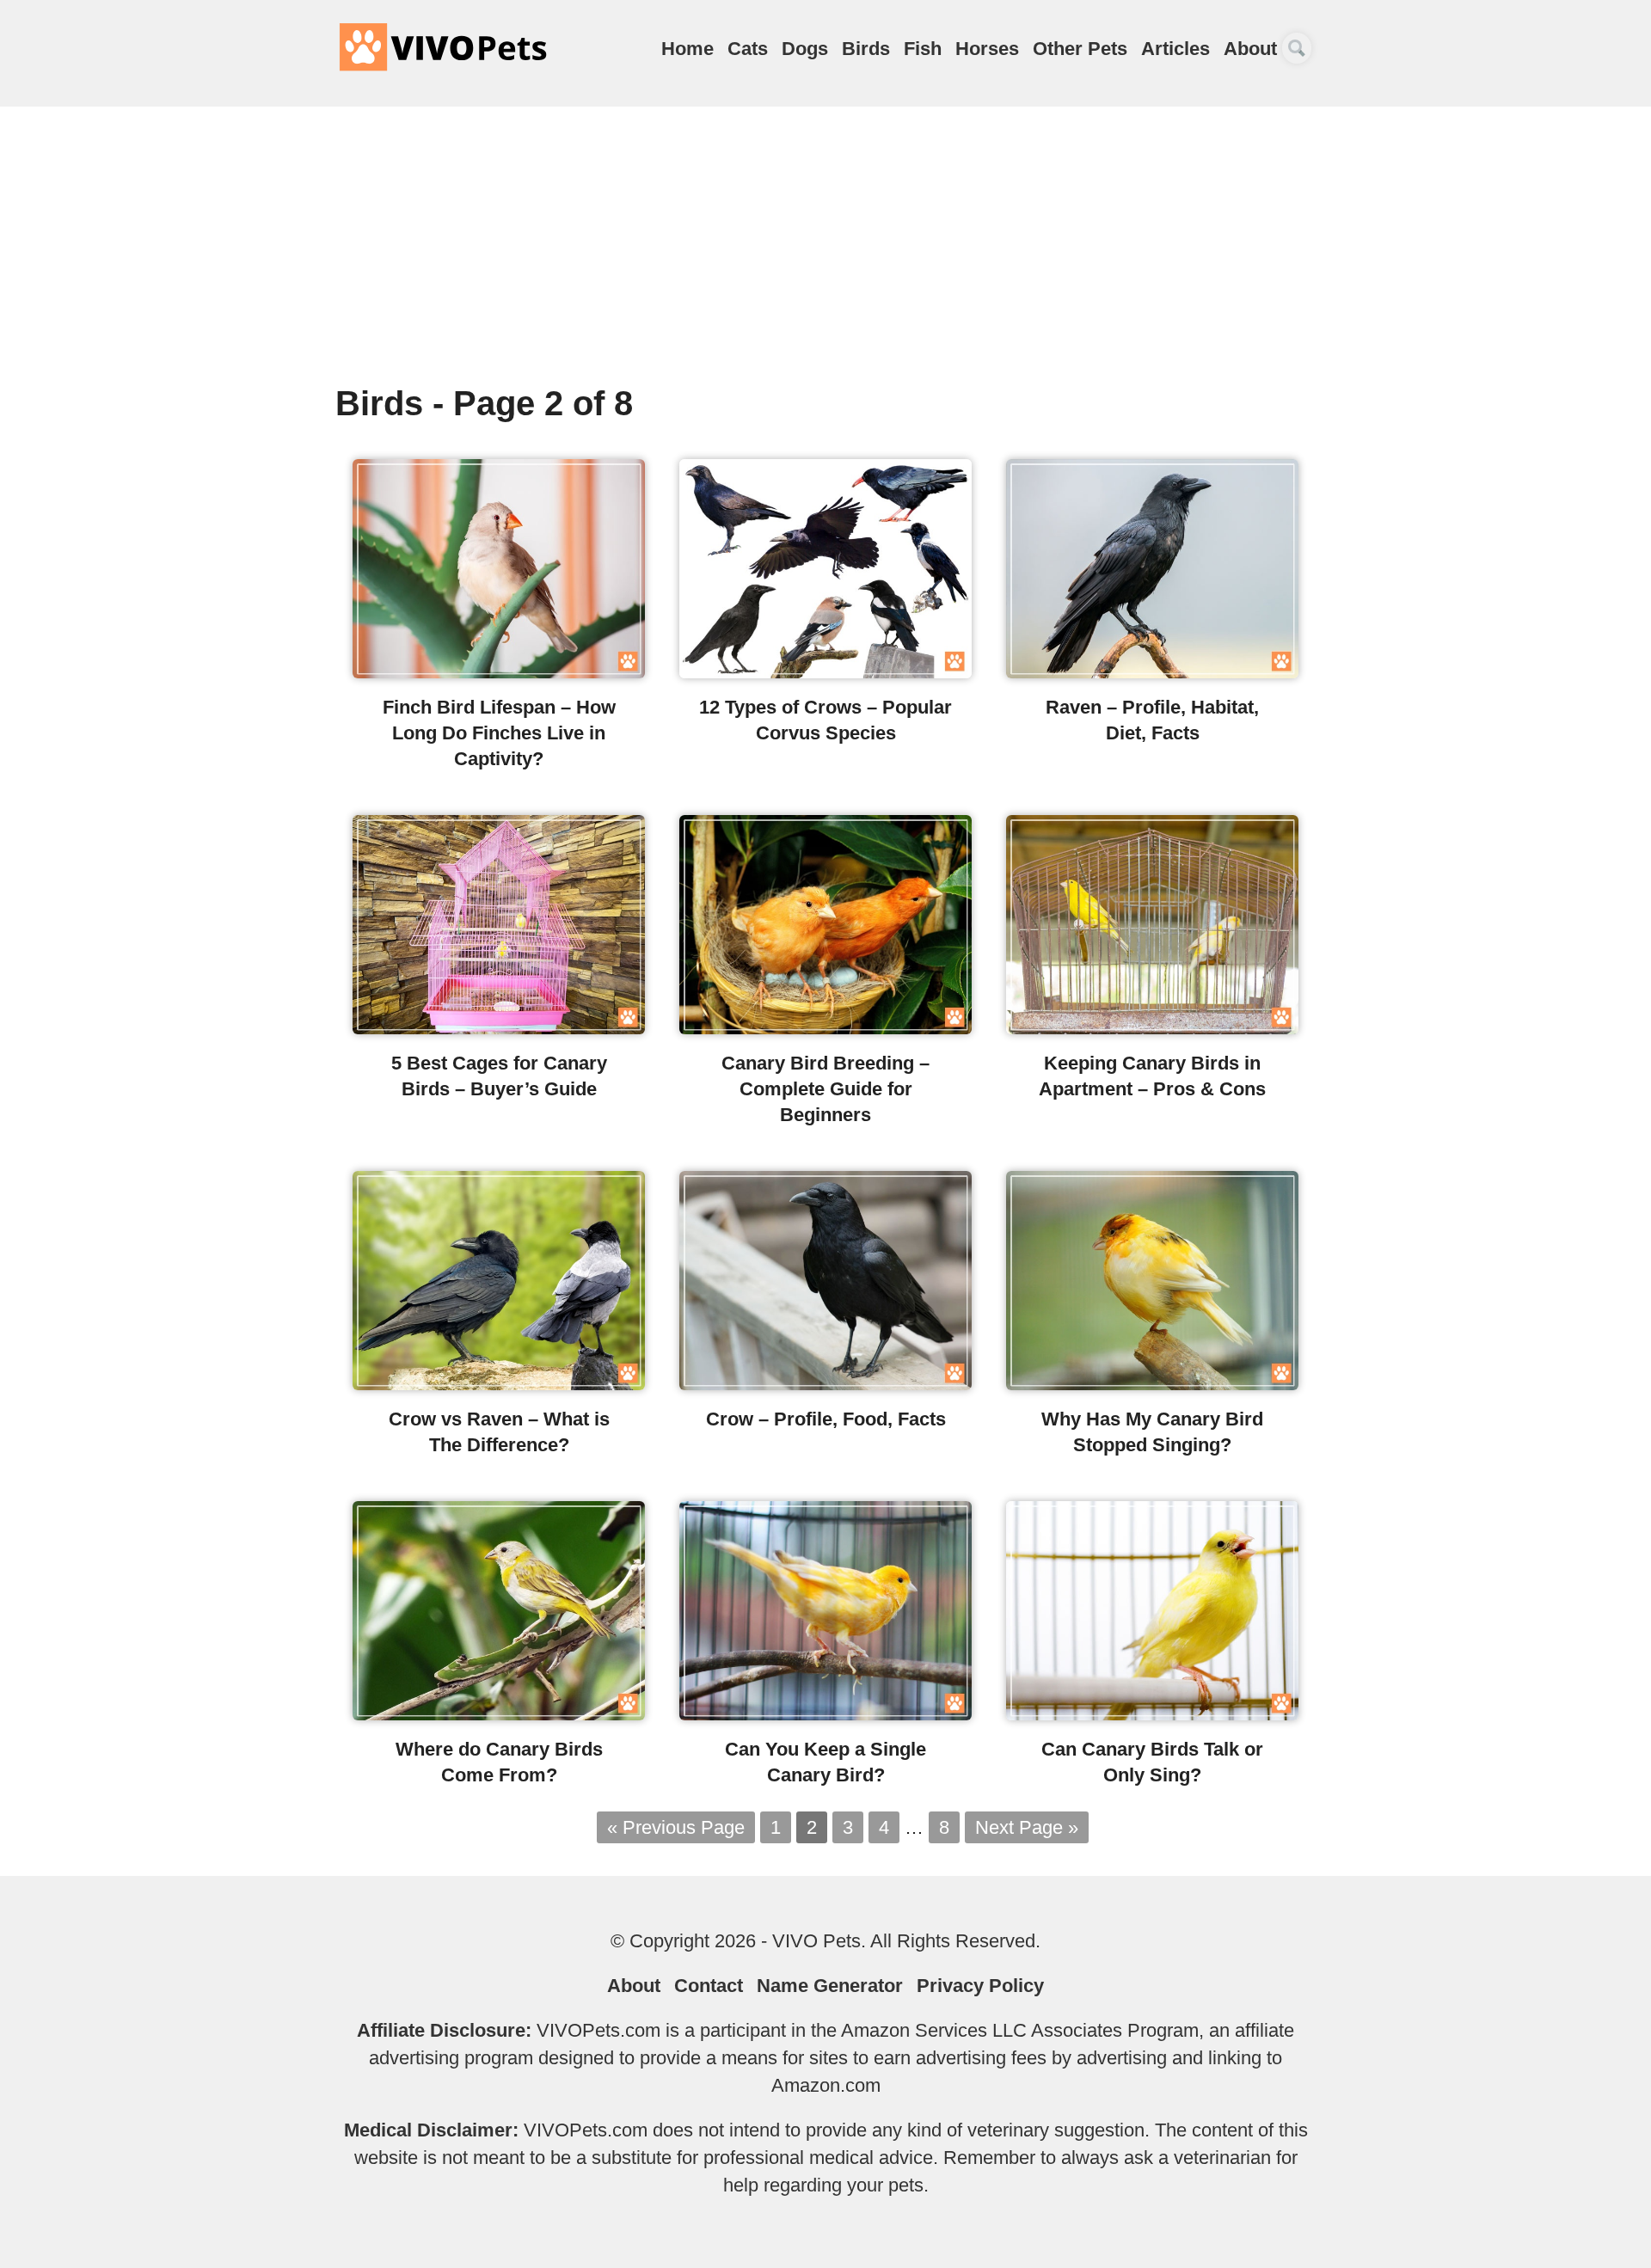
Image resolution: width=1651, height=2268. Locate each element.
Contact (709, 1986)
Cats (748, 49)
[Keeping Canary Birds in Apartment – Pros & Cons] (1152, 1028)
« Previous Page (676, 1827)
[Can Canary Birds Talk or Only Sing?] (1152, 1714)
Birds (866, 49)
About (1250, 49)
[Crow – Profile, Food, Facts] (825, 1384)
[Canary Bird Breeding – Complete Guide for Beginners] (825, 1028)
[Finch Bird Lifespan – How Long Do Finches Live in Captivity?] (499, 672)
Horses (987, 49)
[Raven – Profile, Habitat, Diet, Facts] (1152, 672)
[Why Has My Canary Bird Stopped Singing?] (1152, 1384)
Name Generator (830, 1986)
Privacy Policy (980, 1986)
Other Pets (1080, 49)
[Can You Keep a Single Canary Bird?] (825, 1714)
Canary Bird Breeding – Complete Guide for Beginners (825, 1089)
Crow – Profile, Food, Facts (826, 1419)
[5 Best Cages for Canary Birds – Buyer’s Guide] (499, 1028)
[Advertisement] (825, 253)
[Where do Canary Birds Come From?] (499, 1714)
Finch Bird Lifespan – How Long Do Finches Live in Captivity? (499, 733)
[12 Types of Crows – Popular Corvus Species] (825, 672)
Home (687, 49)
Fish (923, 49)
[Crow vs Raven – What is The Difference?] (499, 1384)
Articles (1175, 49)
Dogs (805, 49)
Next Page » (1027, 1827)
